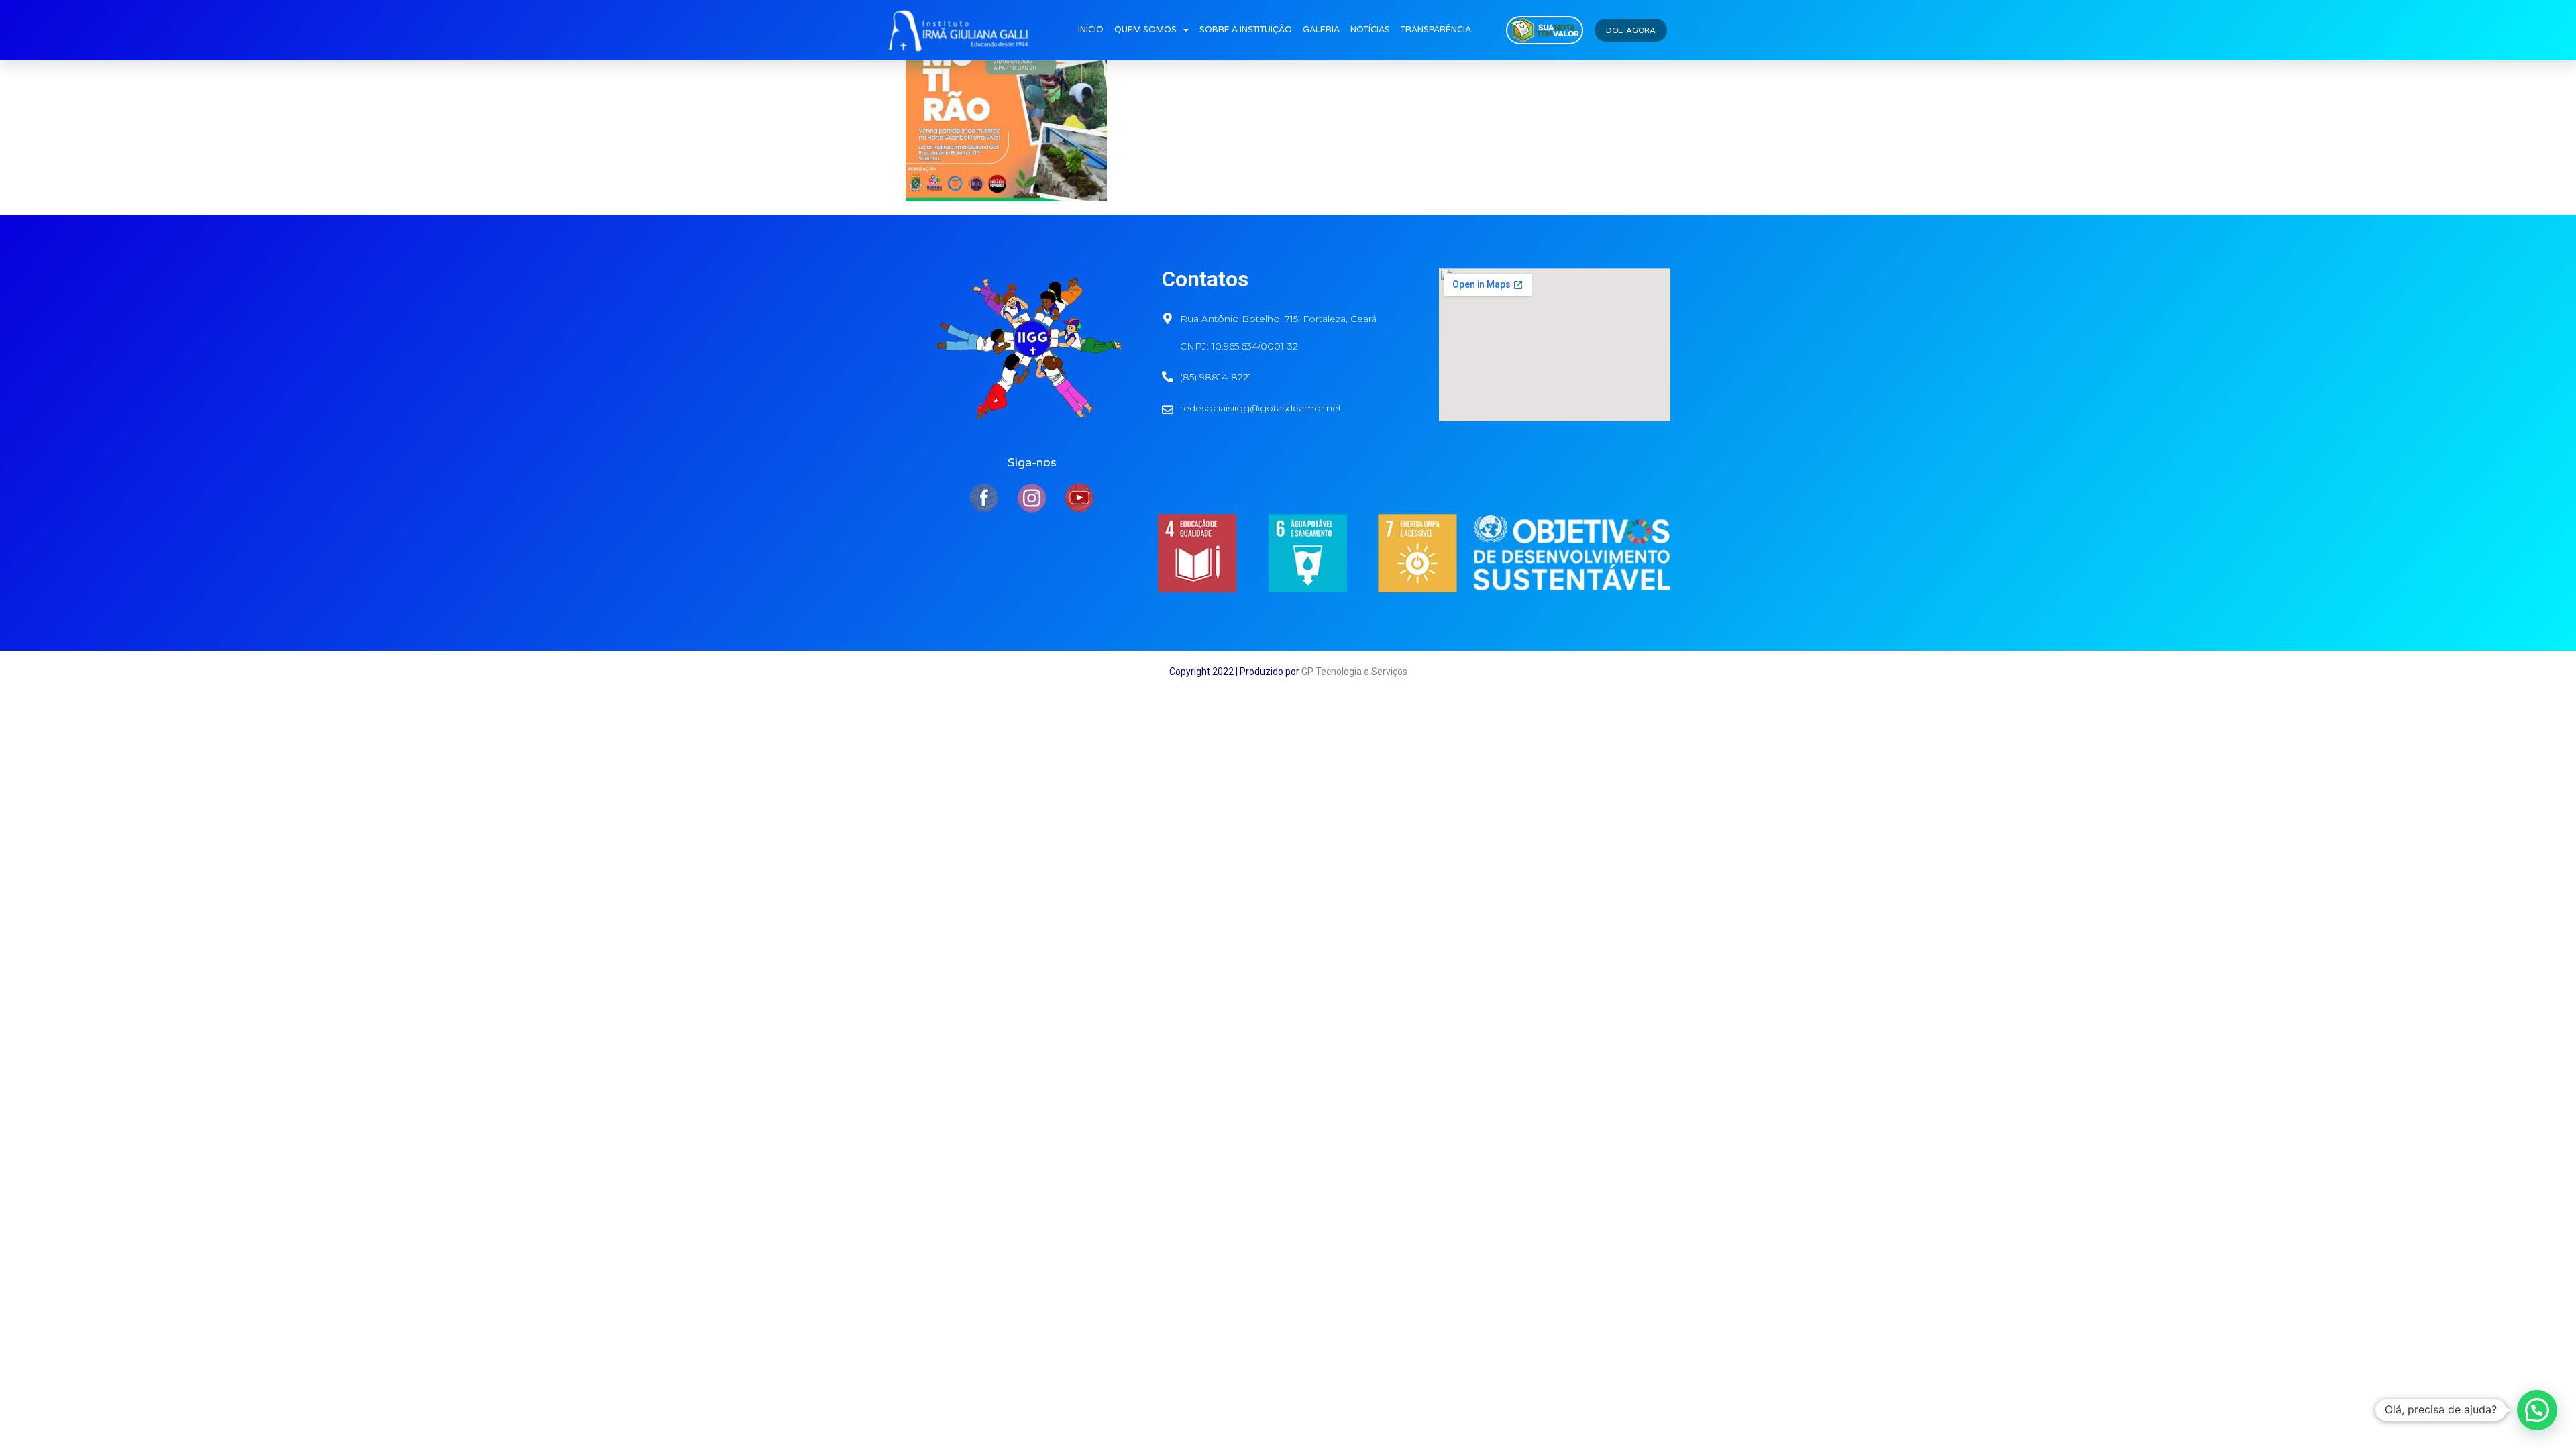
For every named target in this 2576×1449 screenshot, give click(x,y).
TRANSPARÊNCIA (1436, 30)
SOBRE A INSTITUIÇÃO (1246, 30)
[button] (2537, 1410)
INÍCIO (1091, 30)
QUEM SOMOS (1145, 30)
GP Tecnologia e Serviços (1354, 672)
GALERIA (1321, 30)
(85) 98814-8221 (1216, 377)
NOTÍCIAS (1370, 30)
